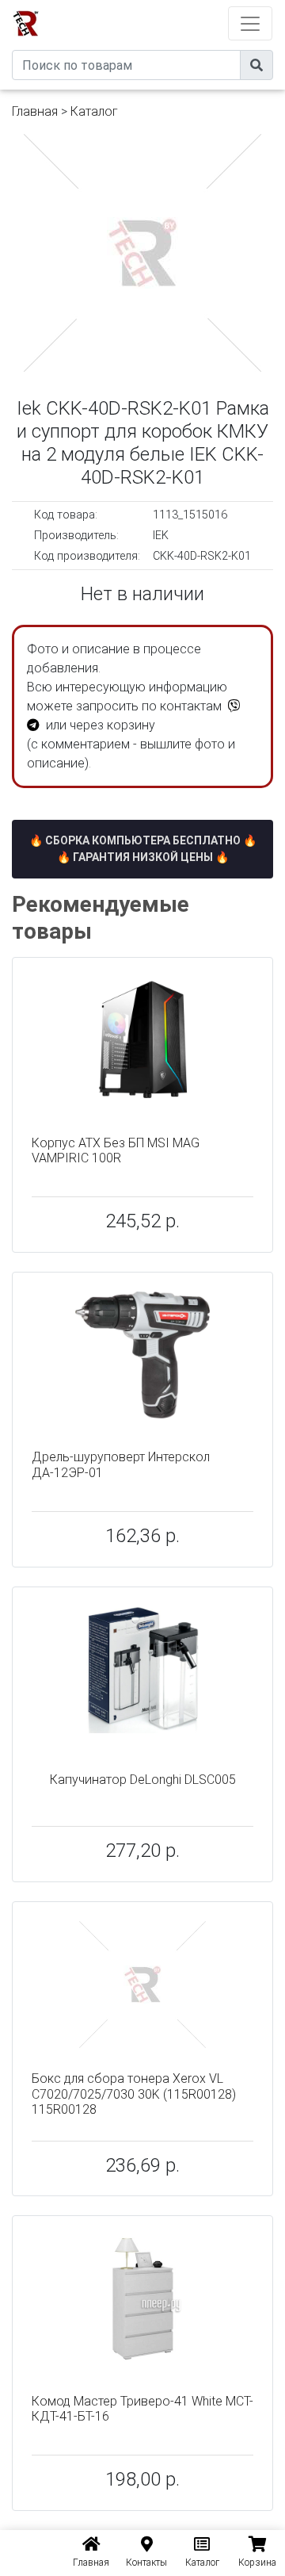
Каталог (94, 111)
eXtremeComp (164, 6)
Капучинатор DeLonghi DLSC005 (143, 1780)
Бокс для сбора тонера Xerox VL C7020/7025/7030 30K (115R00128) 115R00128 (134, 2094)
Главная (35, 111)
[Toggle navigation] (250, 23)
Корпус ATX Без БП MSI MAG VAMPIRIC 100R (116, 1150)
